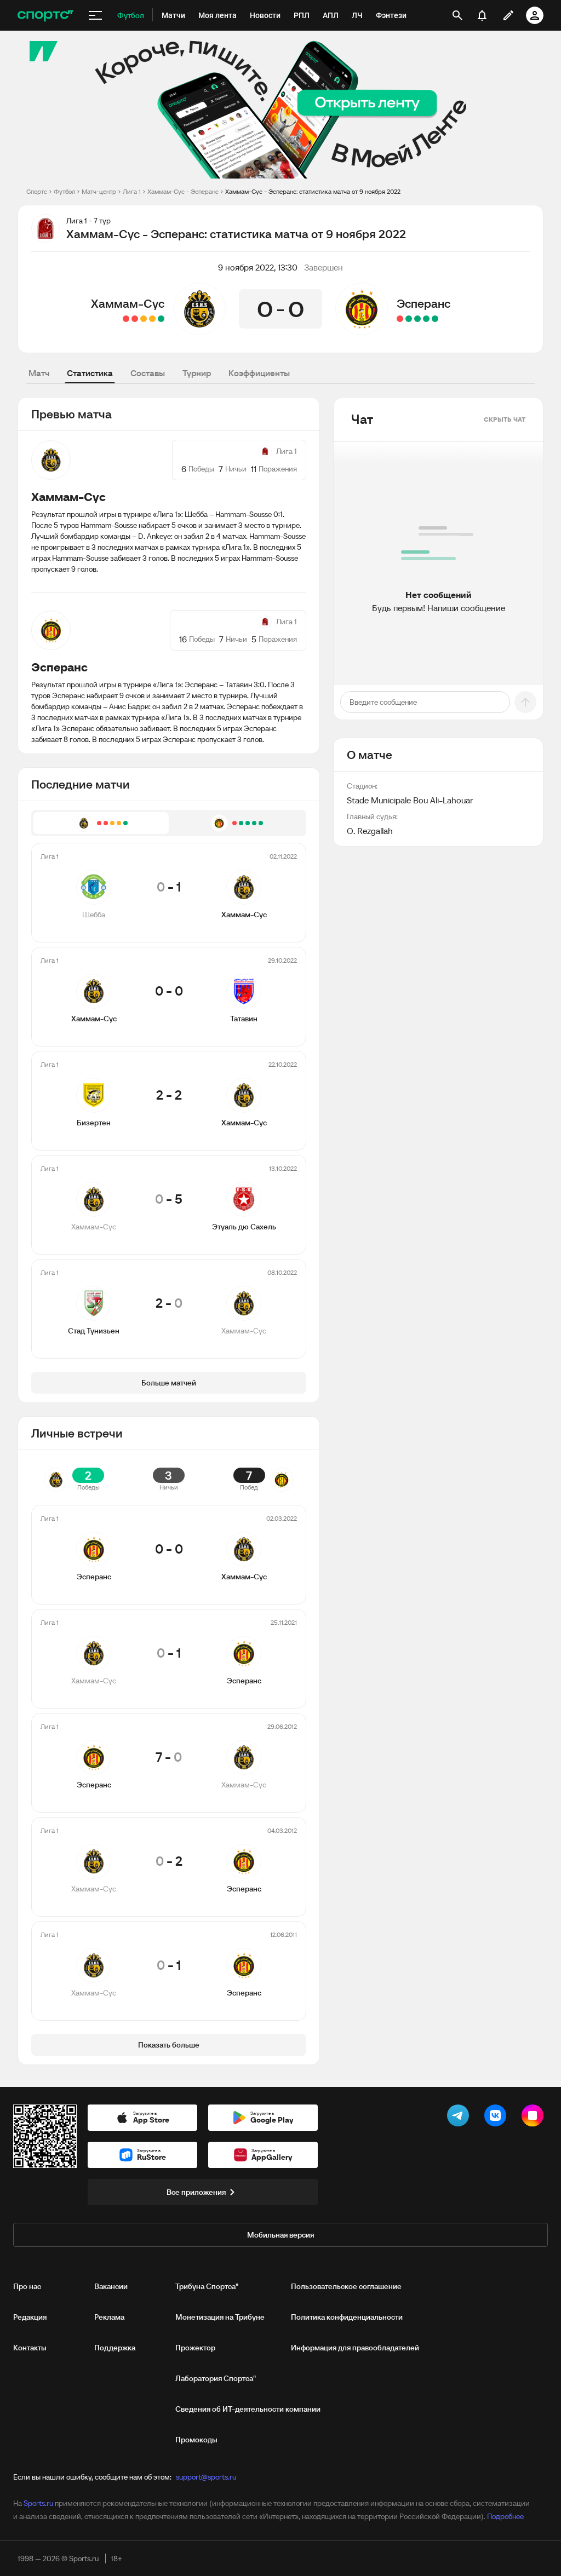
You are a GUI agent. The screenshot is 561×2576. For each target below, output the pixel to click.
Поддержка (115, 2348)
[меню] (95, 15)
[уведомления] (482, 15)
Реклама (109, 2317)
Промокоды (196, 2440)
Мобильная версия (280, 2235)
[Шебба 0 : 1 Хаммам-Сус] (161, 319)
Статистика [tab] (90, 373)
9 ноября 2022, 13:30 (258, 267)
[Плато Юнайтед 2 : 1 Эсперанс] (400, 319)
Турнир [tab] (197, 373)
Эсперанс (423, 303)
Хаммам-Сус (128, 303)
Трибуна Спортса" (207, 2286)
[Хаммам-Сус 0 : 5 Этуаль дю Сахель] (135, 319)
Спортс (37, 191)
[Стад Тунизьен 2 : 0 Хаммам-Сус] (126, 319)
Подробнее (505, 2516)
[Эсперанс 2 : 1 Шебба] (417, 319)
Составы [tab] (148, 373)
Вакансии (111, 2286)
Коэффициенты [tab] (259, 373)
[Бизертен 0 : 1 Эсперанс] (426, 319)
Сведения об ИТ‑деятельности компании (248, 2409)
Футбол (64, 191)
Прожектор (195, 2348)
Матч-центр (99, 191)
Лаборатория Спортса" (216, 2378)
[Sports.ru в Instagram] (535, 2118)
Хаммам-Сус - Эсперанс (183, 191)
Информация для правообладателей (355, 2348)
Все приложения (196, 2192)
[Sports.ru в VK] (497, 2118)
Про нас (27, 2286)
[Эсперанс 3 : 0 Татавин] (435, 319)
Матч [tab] (39, 373)
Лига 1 (132, 191)
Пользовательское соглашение (346, 2286)
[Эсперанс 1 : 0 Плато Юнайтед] (409, 319)
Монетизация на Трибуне (220, 2317)
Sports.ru (38, 2503)
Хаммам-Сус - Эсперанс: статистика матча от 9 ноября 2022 (313, 191)
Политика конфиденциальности (347, 2317)
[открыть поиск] (457, 15)
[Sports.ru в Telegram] (460, 2118)
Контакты (30, 2348)
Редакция (30, 2317)
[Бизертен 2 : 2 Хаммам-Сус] (144, 319)
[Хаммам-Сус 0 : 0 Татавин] (152, 319)
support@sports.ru (206, 2477)
